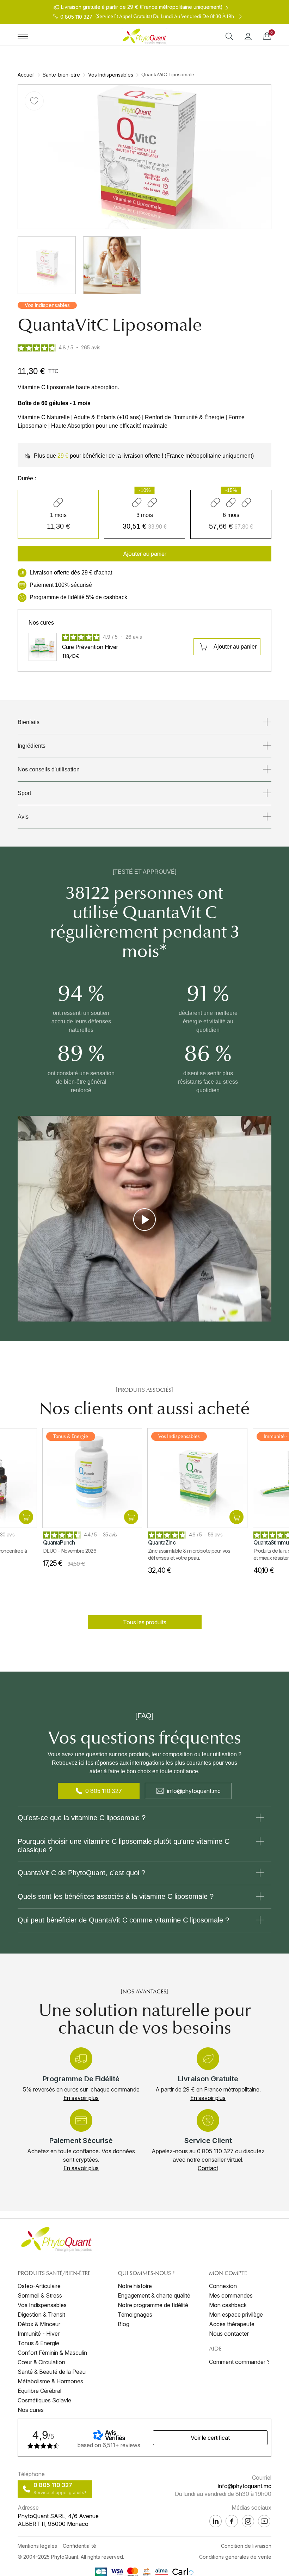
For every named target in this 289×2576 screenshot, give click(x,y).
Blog (124, 2324)
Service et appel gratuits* (60, 2493)
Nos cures (31, 2410)
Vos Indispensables (111, 75)
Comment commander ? (239, 2362)
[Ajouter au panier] (25, 1517)
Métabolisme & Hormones (50, 2381)
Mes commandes (231, 2295)
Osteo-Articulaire (39, 2286)
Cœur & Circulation (41, 2362)
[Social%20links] (264, 2521)
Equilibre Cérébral (39, 2391)
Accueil (26, 75)
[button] (144, 554)
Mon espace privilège (236, 2315)
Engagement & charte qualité (154, 2295)
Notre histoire (135, 2286)
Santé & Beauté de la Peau (52, 2372)
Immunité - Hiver (39, 2334)
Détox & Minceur (39, 2324)
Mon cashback (228, 2305)
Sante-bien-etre (61, 75)
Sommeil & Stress (40, 2295)
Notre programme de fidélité (153, 2305)
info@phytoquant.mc (194, 1791)
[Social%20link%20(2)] (216, 2521)
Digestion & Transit (41, 2315)
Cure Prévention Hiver (90, 647)
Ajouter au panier (235, 647)
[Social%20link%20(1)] (232, 2521)
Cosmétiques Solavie (44, 2400)
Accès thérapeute (232, 2324)
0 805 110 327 (104, 1791)
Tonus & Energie (38, 2343)
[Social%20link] (248, 2521)
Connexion (223, 2286)
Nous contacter (229, 2334)
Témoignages (135, 2315)
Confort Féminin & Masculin (52, 2353)
